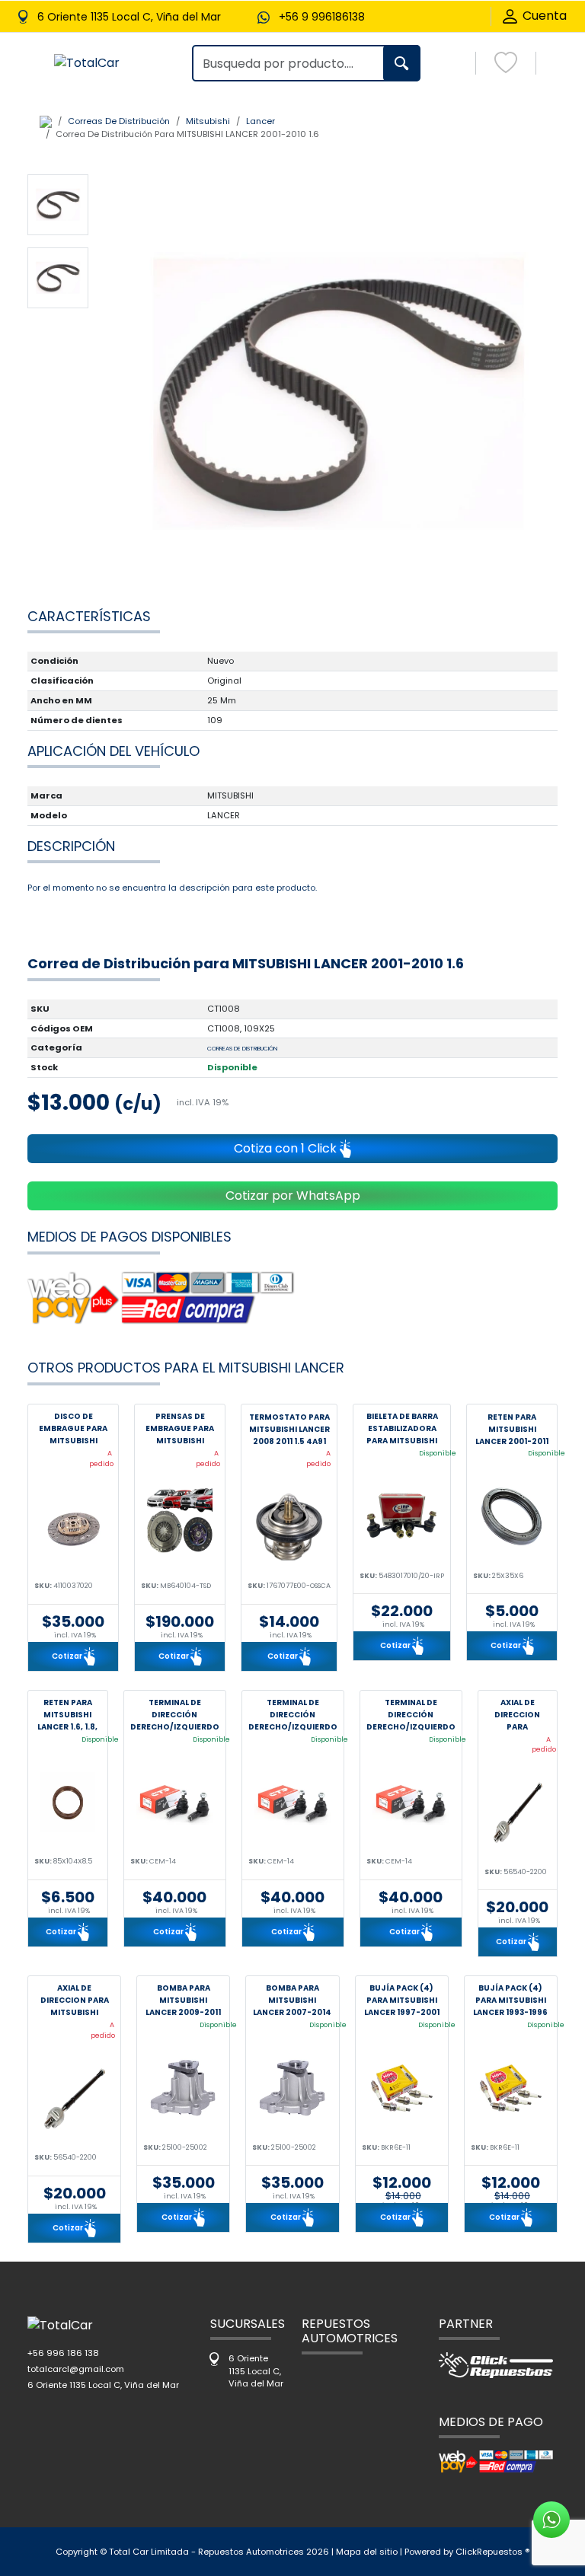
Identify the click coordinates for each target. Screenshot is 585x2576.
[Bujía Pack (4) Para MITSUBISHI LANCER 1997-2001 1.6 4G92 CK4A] (402, 2088)
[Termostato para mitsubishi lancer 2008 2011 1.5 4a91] (289, 1527)
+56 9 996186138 (322, 17)
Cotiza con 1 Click (287, 1148)
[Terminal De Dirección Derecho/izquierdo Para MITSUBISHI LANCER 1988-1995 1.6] (175, 1802)
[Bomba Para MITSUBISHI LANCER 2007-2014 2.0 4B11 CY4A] (292, 2088)
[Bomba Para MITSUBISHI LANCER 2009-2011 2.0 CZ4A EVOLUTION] (183, 2088)
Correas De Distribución (119, 121)
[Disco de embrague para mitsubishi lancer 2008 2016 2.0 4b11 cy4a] (73, 1527)
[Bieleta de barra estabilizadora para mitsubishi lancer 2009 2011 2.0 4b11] (402, 1517)
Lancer (261, 121)
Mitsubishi (208, 121)
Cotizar (68, 1655)
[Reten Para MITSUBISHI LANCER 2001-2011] (512, 1517)
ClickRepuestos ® (493, 2552)
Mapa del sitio (367, 2552)
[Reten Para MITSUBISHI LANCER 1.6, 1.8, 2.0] (68, 1802)
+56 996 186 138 (63, 2353)
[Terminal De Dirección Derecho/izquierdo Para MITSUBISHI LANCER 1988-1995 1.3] (411, 1802)
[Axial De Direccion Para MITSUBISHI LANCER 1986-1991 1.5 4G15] (518, 1813)
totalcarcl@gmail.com (76, 2369)
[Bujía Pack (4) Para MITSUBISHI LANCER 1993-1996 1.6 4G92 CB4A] (511, 2088)
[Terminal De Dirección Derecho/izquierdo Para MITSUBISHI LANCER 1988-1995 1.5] (293, 1802)
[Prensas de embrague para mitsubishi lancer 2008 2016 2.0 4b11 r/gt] (180, 1527)
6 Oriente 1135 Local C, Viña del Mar (103, 2385)
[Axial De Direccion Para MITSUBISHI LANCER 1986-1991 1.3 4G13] (74, 2098)
